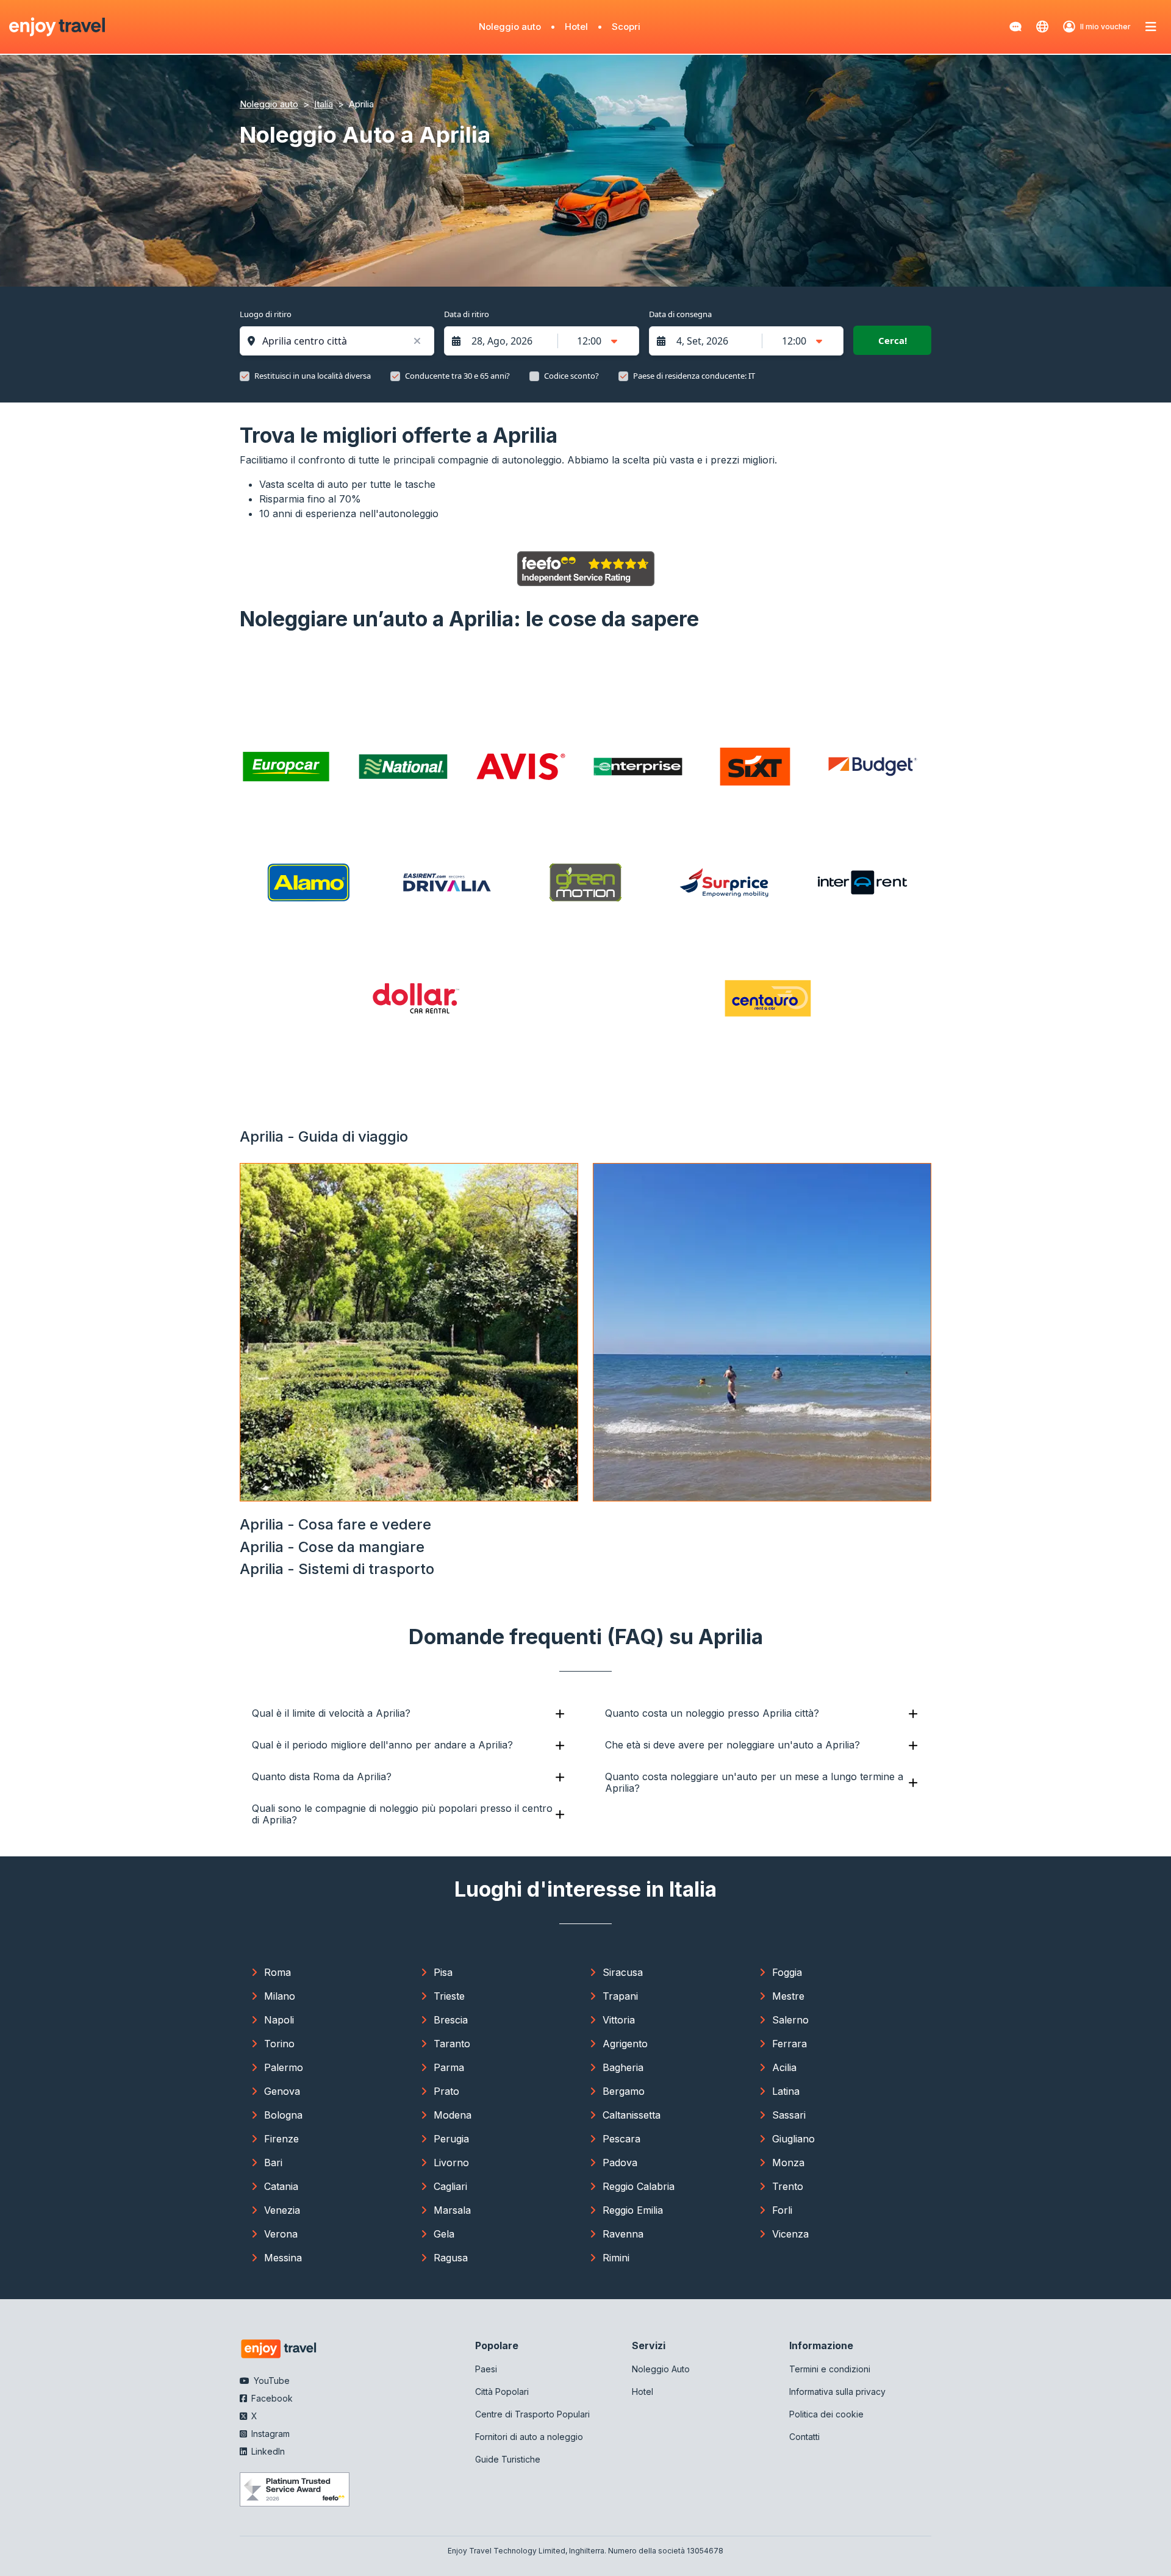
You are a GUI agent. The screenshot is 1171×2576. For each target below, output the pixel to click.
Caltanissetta (632, 2115)
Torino (279, 2044)
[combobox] (343, 341)
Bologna (283, 2115)
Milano (280, 1996)
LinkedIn (267, 2451)
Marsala (452, 2210)
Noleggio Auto (661, 2369)
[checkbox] (245, 376)
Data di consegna (680, 314)
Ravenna (623, 2234)
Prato (446, 2091)
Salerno (790, 2020)
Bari (273, 2163)
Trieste (449, 1996)
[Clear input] (417, 341)
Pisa (443, 1972)
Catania (281, 2186)
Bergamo (624, 2091)
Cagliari (450, 2186)
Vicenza (790, 2234)
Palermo (284, 2067)
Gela (444, 2234)
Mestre (788, 1996)
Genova (282, 2091)
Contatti (804, 2437)
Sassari (789, 2115)
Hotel (576, 27)
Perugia (451, 2139)
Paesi (486, 2369)
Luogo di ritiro (266, 314)
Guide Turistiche (508, 2459)
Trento (788, 2186)
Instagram (269, 2434)
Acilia (784, 2067)
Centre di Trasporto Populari (532, 2414)
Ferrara (790, 2044)
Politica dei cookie (826, 2414)
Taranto (452, 2044)
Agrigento (625, 2044)
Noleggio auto (510, 27)
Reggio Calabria (639, 2186)
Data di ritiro (467, 314)
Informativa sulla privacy (837, 2392)
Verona (281, 2234)
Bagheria (623, 2067)
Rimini (616, 2258)
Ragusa (451, 2258)
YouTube (270, 2381)
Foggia (787, 1972)
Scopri (626, 27)
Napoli (279, 2020)
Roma (278, 1972)
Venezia (282, 2210)
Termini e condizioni (830, 2369)
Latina (786, 2091)
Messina (283, 2258)
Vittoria (619, 2020)
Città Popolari (502, 2392)
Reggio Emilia (633, 2210)
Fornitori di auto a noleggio (529, 2437)
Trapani (620, 1996)
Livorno (451, 2163)
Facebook (271, 2398)
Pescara (621, 2139)
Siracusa (623, 1972)
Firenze (281, 2139)
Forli (782, 2210)
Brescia (451, 2020)
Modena (453, 2115)
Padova (620, 2163)
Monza (788, 2163)
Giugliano (793, 2139)
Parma (449, 2067)
